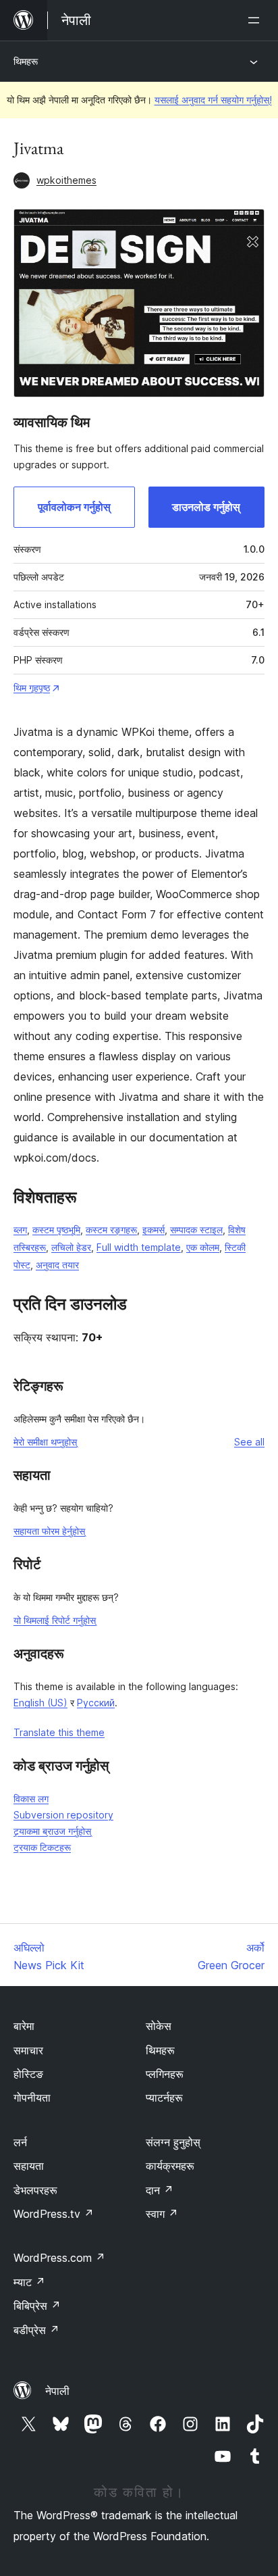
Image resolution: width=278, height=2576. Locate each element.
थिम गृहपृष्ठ (32, 688)
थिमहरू (26, 61)
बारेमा (24, 2026)
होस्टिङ (28, 2074)
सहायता (29, 2166)
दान (160, 2190)
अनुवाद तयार (57, 1265)
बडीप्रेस (36, 2330)
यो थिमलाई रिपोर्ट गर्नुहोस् (55, 1620)
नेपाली (57, 2391)
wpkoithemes (66, 180)
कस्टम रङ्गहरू (111, 1230)
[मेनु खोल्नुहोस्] (256, 20)
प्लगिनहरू (165, 2074)
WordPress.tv (54, 2214)
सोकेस (159, 2026)
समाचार (28, 2050)
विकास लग (31, 1799)
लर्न (20, 2142)
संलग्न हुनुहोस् (173, 2142)
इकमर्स (154, 1230)
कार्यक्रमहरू (170, 2166)
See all (249, 1442)
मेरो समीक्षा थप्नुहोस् (45, 1442)
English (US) (40, 1703)
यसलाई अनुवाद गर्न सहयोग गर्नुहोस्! (213, 100)
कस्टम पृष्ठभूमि (56, 1230)
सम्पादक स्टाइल (196, 1230)
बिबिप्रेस (37, 2306)
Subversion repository (63, 1815)
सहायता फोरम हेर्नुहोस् (49, 1531)
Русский (96, 1703)
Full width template (139, 1247)
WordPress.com (59, 2258)
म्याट (29, 2282)
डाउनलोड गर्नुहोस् (206, 507)
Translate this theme (59, 1732)
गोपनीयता (32, 2098)
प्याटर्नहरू (164, 2098)
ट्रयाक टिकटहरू (42, 1847)
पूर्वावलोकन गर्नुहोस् (74, 507)
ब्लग (20, 1230)
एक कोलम (203, 1247)
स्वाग (162, 2214)
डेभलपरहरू (35, 2190)
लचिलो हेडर (71, 1247)
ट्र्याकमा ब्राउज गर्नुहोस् (52, 1831)
